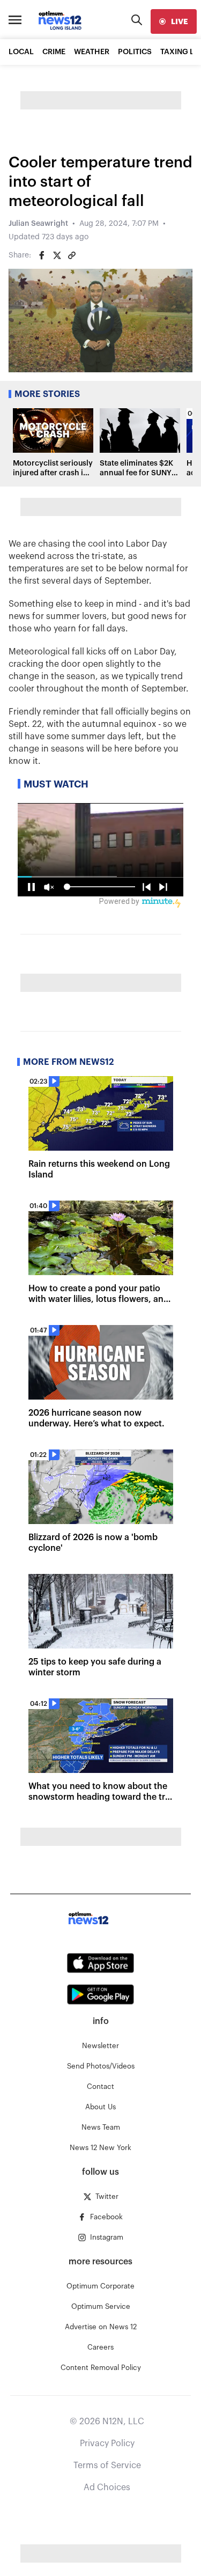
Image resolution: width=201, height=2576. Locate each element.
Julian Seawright (38, 224)
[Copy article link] (72, 255)
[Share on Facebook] (42, 255)
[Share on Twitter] (57, 255)
